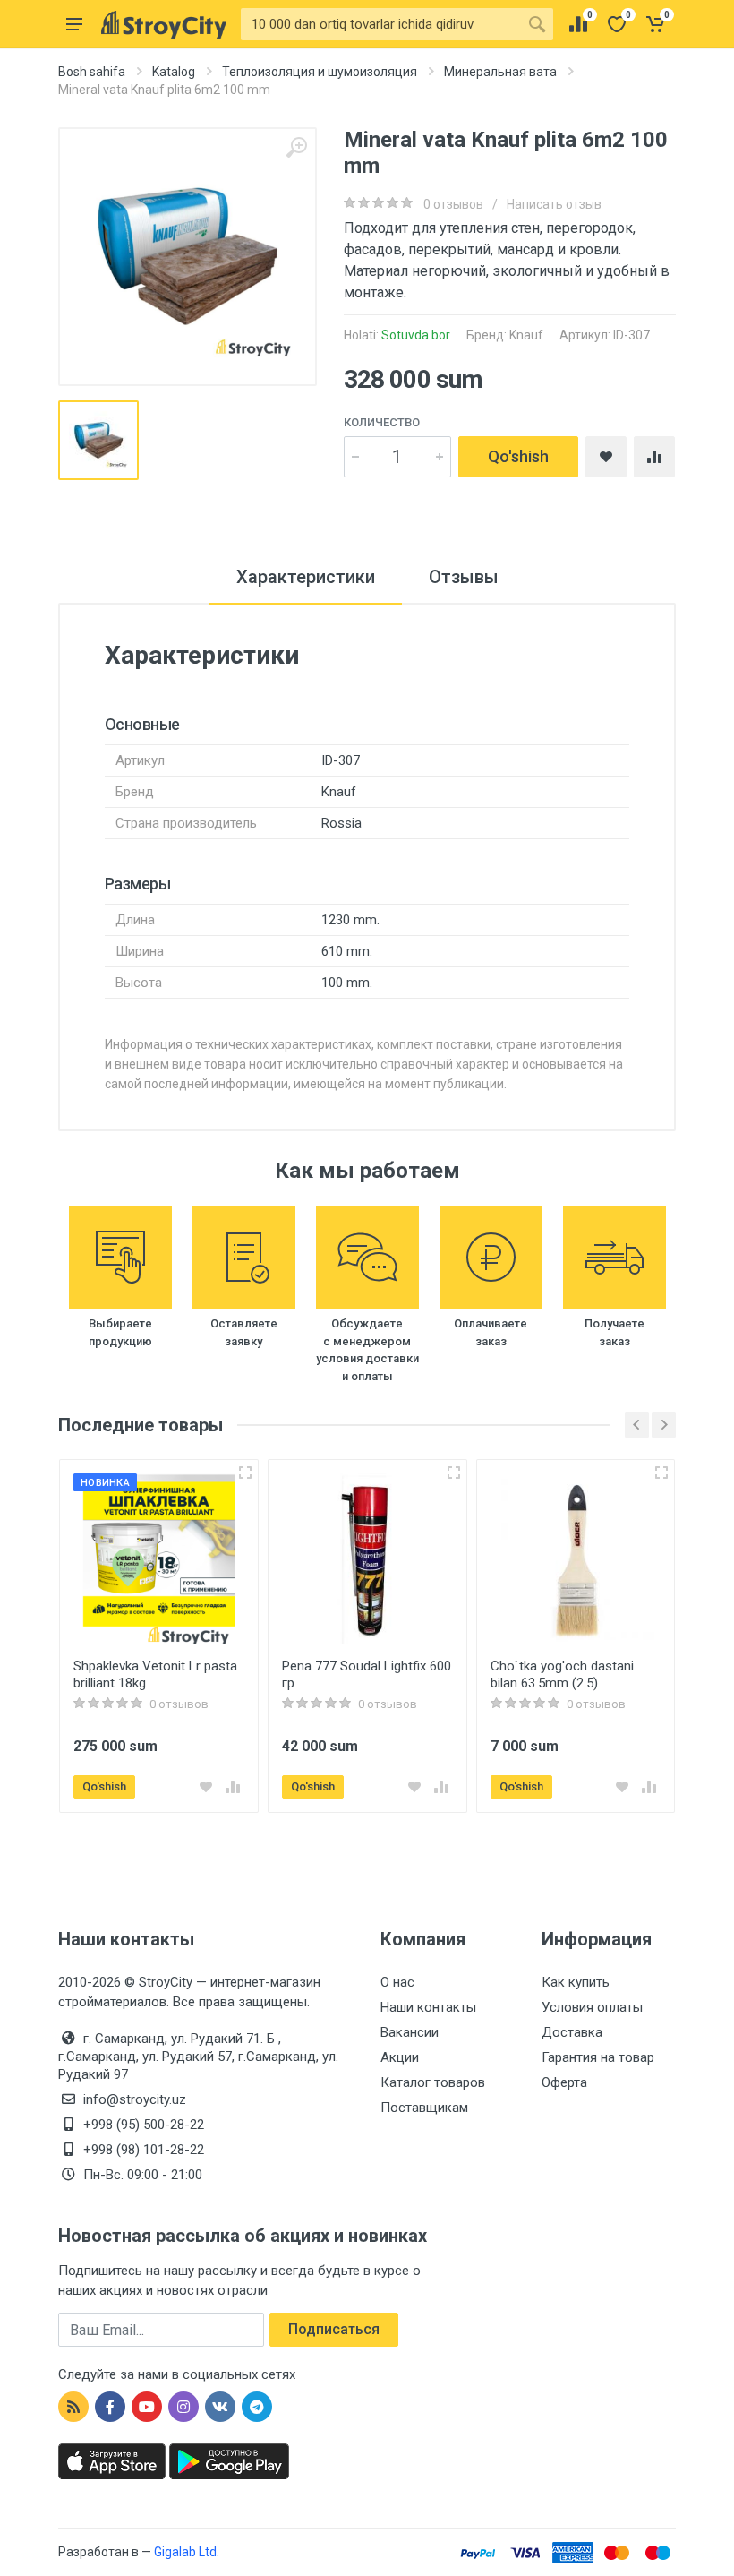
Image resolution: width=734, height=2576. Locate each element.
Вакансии (410, 2032)
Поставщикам (424, 2108)
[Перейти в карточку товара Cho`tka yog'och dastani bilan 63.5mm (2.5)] (576, 1559)
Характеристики (306, 577)
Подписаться (334, 2329)
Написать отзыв (554, 204)
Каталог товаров (433, 2082)
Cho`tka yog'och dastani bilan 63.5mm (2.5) (562, 1674)
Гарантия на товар (598, 2057)
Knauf (526, 335)
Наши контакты (428, 2007)
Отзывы (464, 577)
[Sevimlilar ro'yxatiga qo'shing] (206, 1787)
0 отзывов (453, 204)
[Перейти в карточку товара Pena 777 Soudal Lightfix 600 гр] (367, 1559)
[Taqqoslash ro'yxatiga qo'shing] (233, 1787)
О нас (397, 1982)
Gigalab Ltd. (187, 2552)
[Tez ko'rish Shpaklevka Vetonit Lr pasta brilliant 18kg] (245, 1473)
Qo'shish (518, 456)
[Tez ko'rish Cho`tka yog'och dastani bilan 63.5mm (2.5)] (661, 1473)
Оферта (564, 2082)
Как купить (576, 1982)
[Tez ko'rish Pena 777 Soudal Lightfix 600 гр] (454, 1473)
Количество (382, 422)
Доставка (572, 2032)
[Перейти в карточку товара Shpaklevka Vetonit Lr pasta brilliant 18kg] (159, 1559)
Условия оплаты (592, 2007)
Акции (400, 2057)
